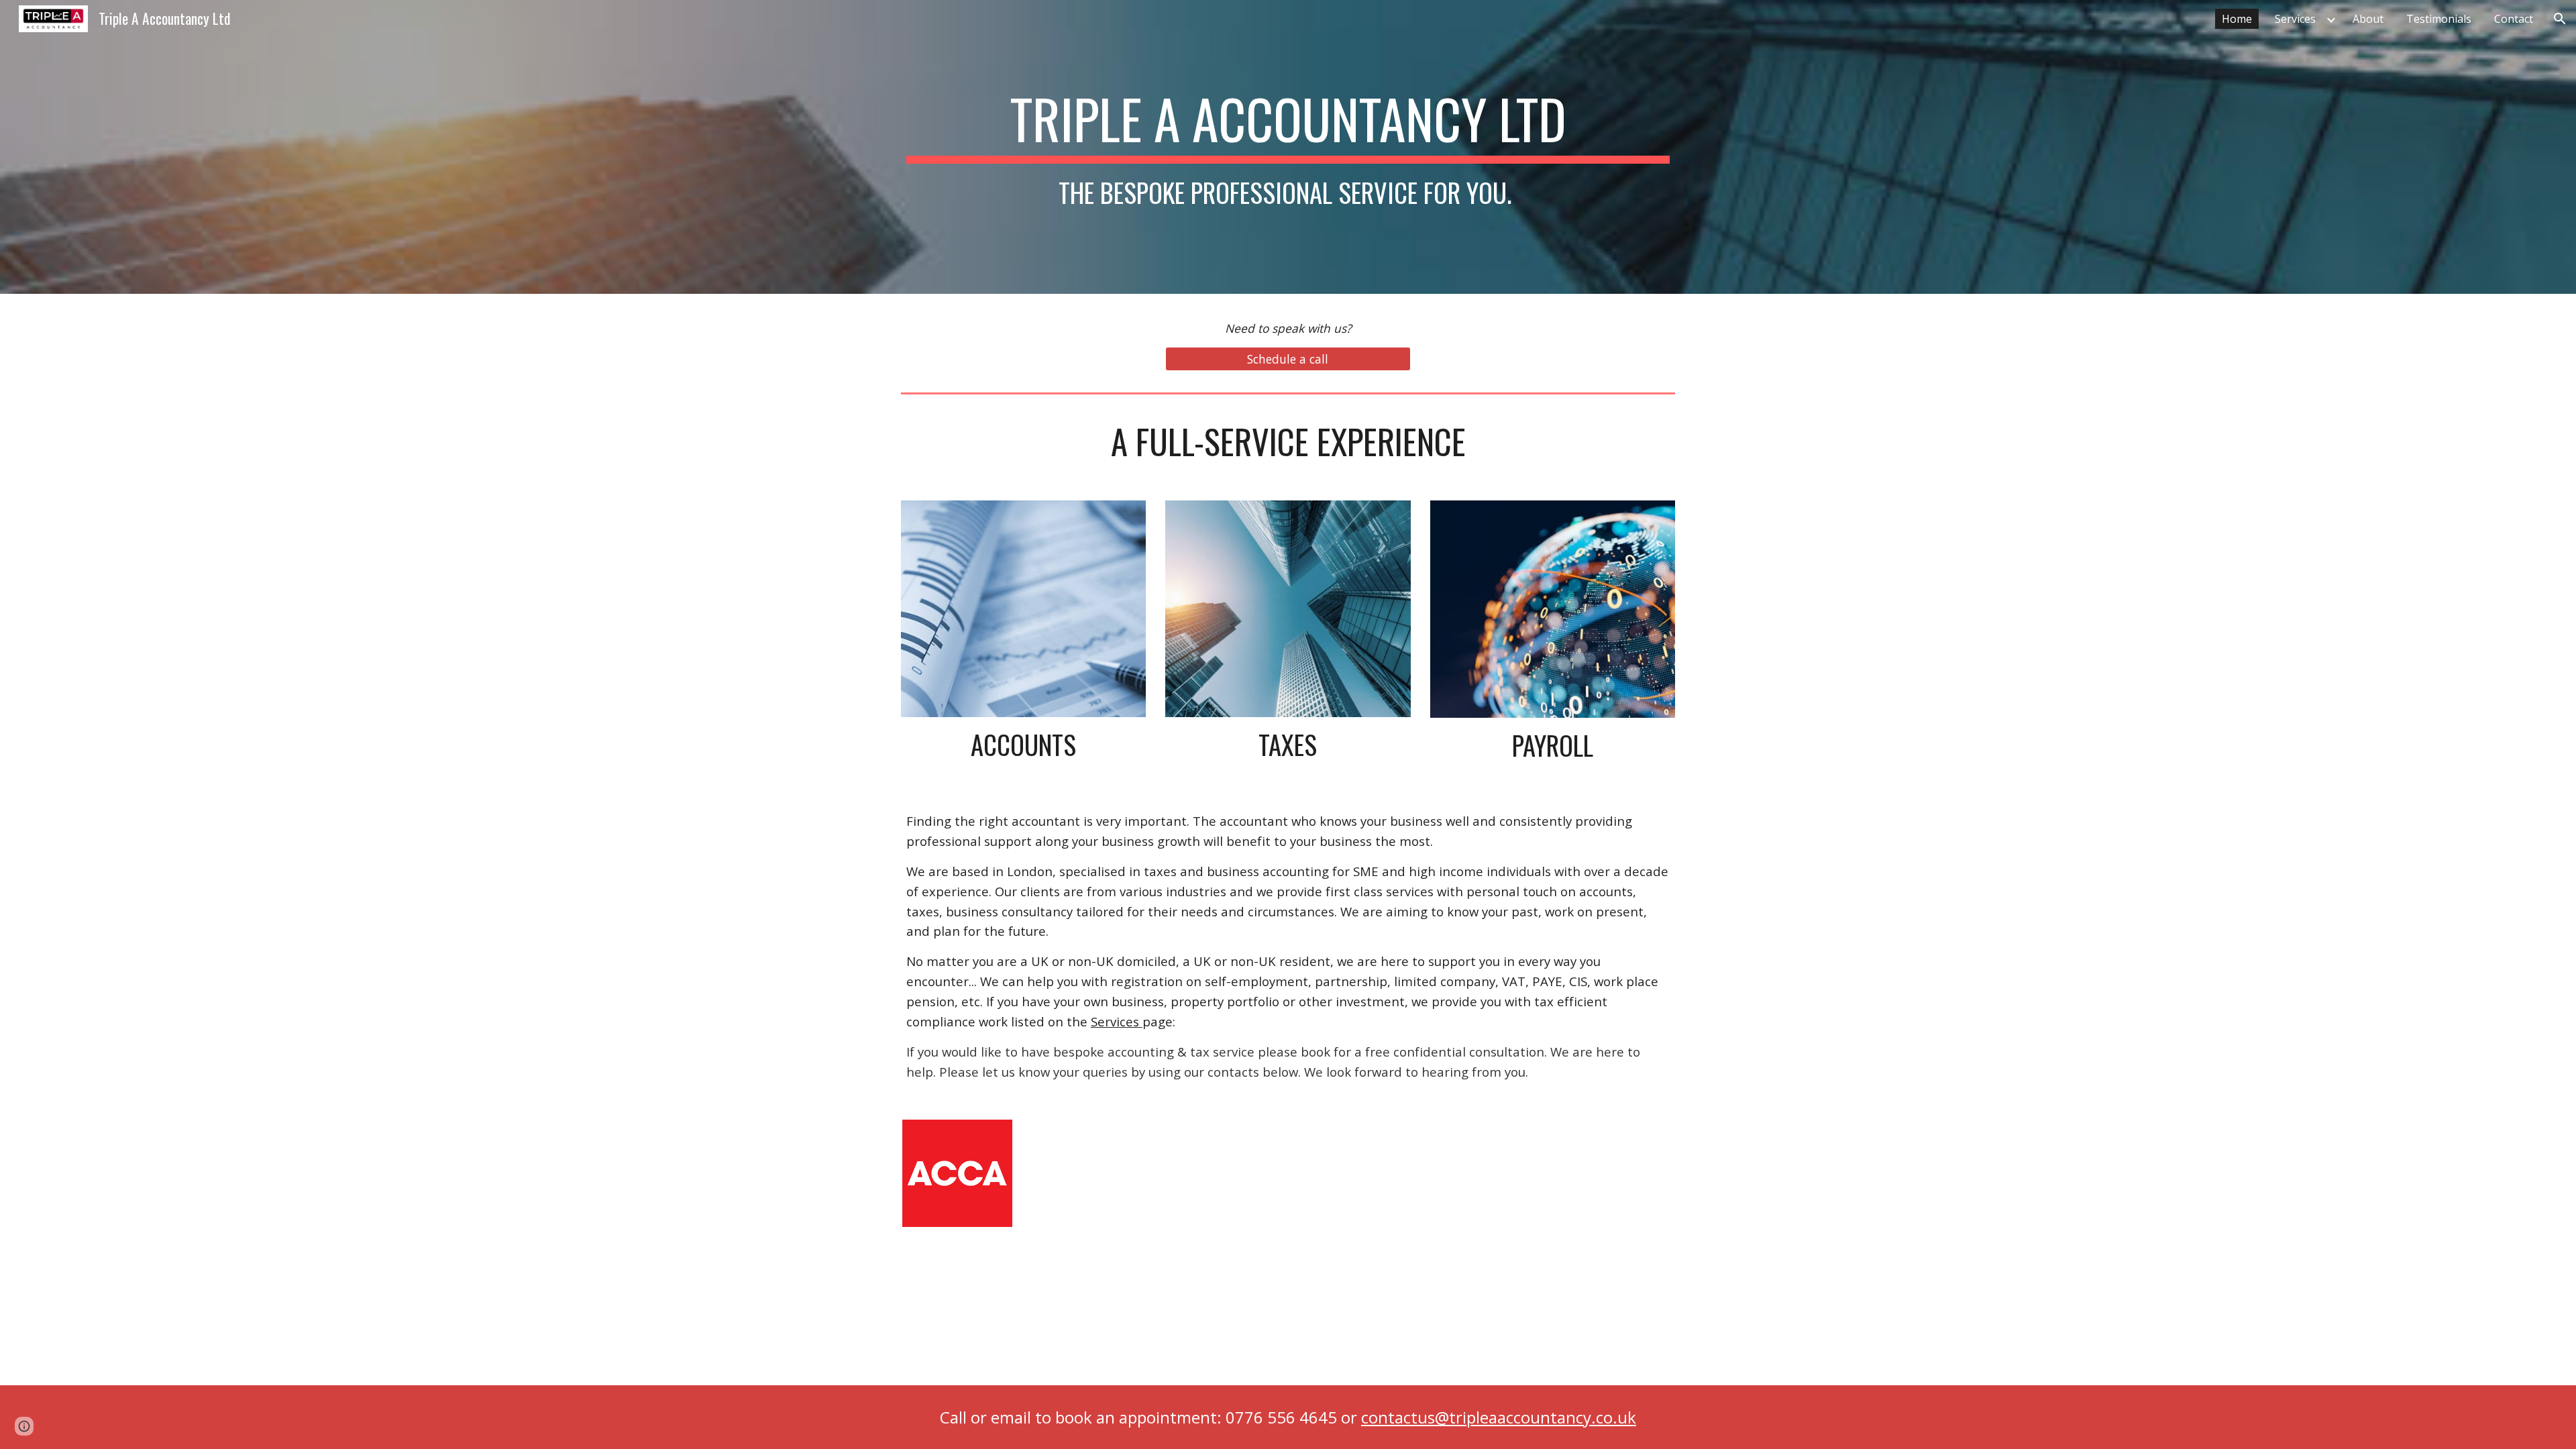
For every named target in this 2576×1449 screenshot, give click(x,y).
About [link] (2368, 19)
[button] (2560, 19)
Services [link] (2295, 19)
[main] (1288, 147)
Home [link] (2237, 19)
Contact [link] (2514, 19)
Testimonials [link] (2439, 19)
